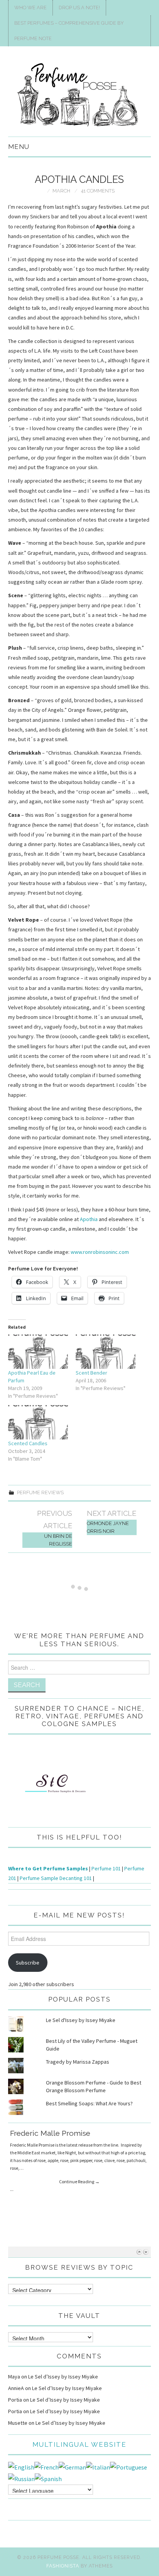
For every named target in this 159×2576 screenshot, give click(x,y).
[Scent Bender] (106, 1352)
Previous (139, 2252)
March (61, 191)
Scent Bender (91, 1373)
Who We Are (30, 8)
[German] (72, 2466)
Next (146, 2252)
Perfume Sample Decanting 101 (56, 1878)
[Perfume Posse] (80, 95)
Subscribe (28, 1963)
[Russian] (21, 2478)
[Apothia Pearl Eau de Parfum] (38, 1352)
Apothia (89, 1219)
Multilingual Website (79, 2444)
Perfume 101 (106, 1868)
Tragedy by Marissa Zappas (78, 2062)
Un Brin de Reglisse (58, 1540)
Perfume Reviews (40, 1492)
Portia (15, 2400)
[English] (21, 2466)
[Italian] (98, 2466)
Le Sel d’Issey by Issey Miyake (63, 2377)
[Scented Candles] (38, 1422)
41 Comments (98, 191)
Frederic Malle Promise (50, 2133)
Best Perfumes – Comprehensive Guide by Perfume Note (69, 31)
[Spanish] (48, 2478)
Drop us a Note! (79, 8)
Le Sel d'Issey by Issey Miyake (81, 2020)
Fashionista (63, 2566)
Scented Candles (28, 1443)
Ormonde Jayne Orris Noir (108, 1527)
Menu (19, 147)
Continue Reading (79, 2182)
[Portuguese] (129, 2466)
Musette (18, 2423)
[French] (47, 2466)
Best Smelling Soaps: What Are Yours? (89, 2103)
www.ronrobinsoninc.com (100, 1252)
